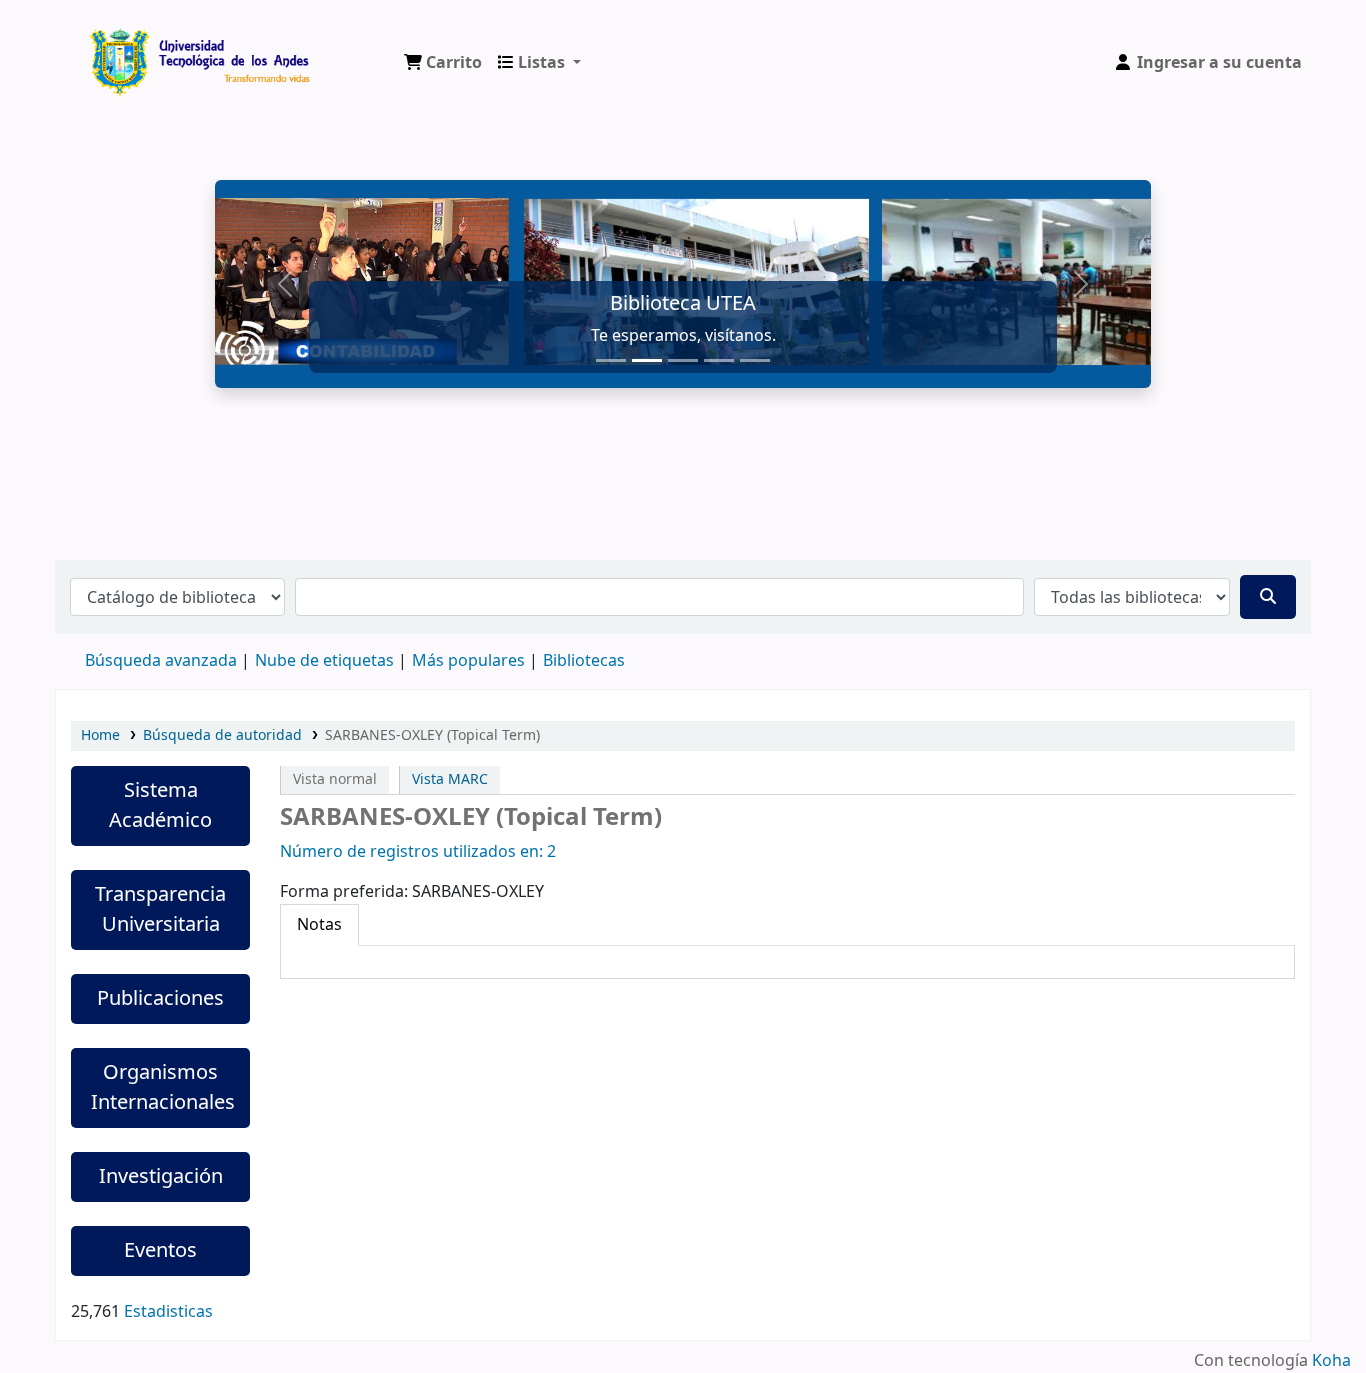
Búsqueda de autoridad (222, 735)
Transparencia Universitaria (160, 909)
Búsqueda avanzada (161, 661)
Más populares (468, 661)
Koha (1331, 1361)
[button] (443, 63)
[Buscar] (1268, 597)
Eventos (160, 1250)
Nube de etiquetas (324, 661)
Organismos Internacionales (163, 1087)
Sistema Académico (160, 805)
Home (100, 735)
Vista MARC (450, 779)
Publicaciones (160, 998)
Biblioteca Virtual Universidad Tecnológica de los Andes (136, 48)
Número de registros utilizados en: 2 (418, 852)
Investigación (161, 1176)
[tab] (319, 925)
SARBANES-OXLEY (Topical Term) (432, 735)
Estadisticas (168, 1312)
